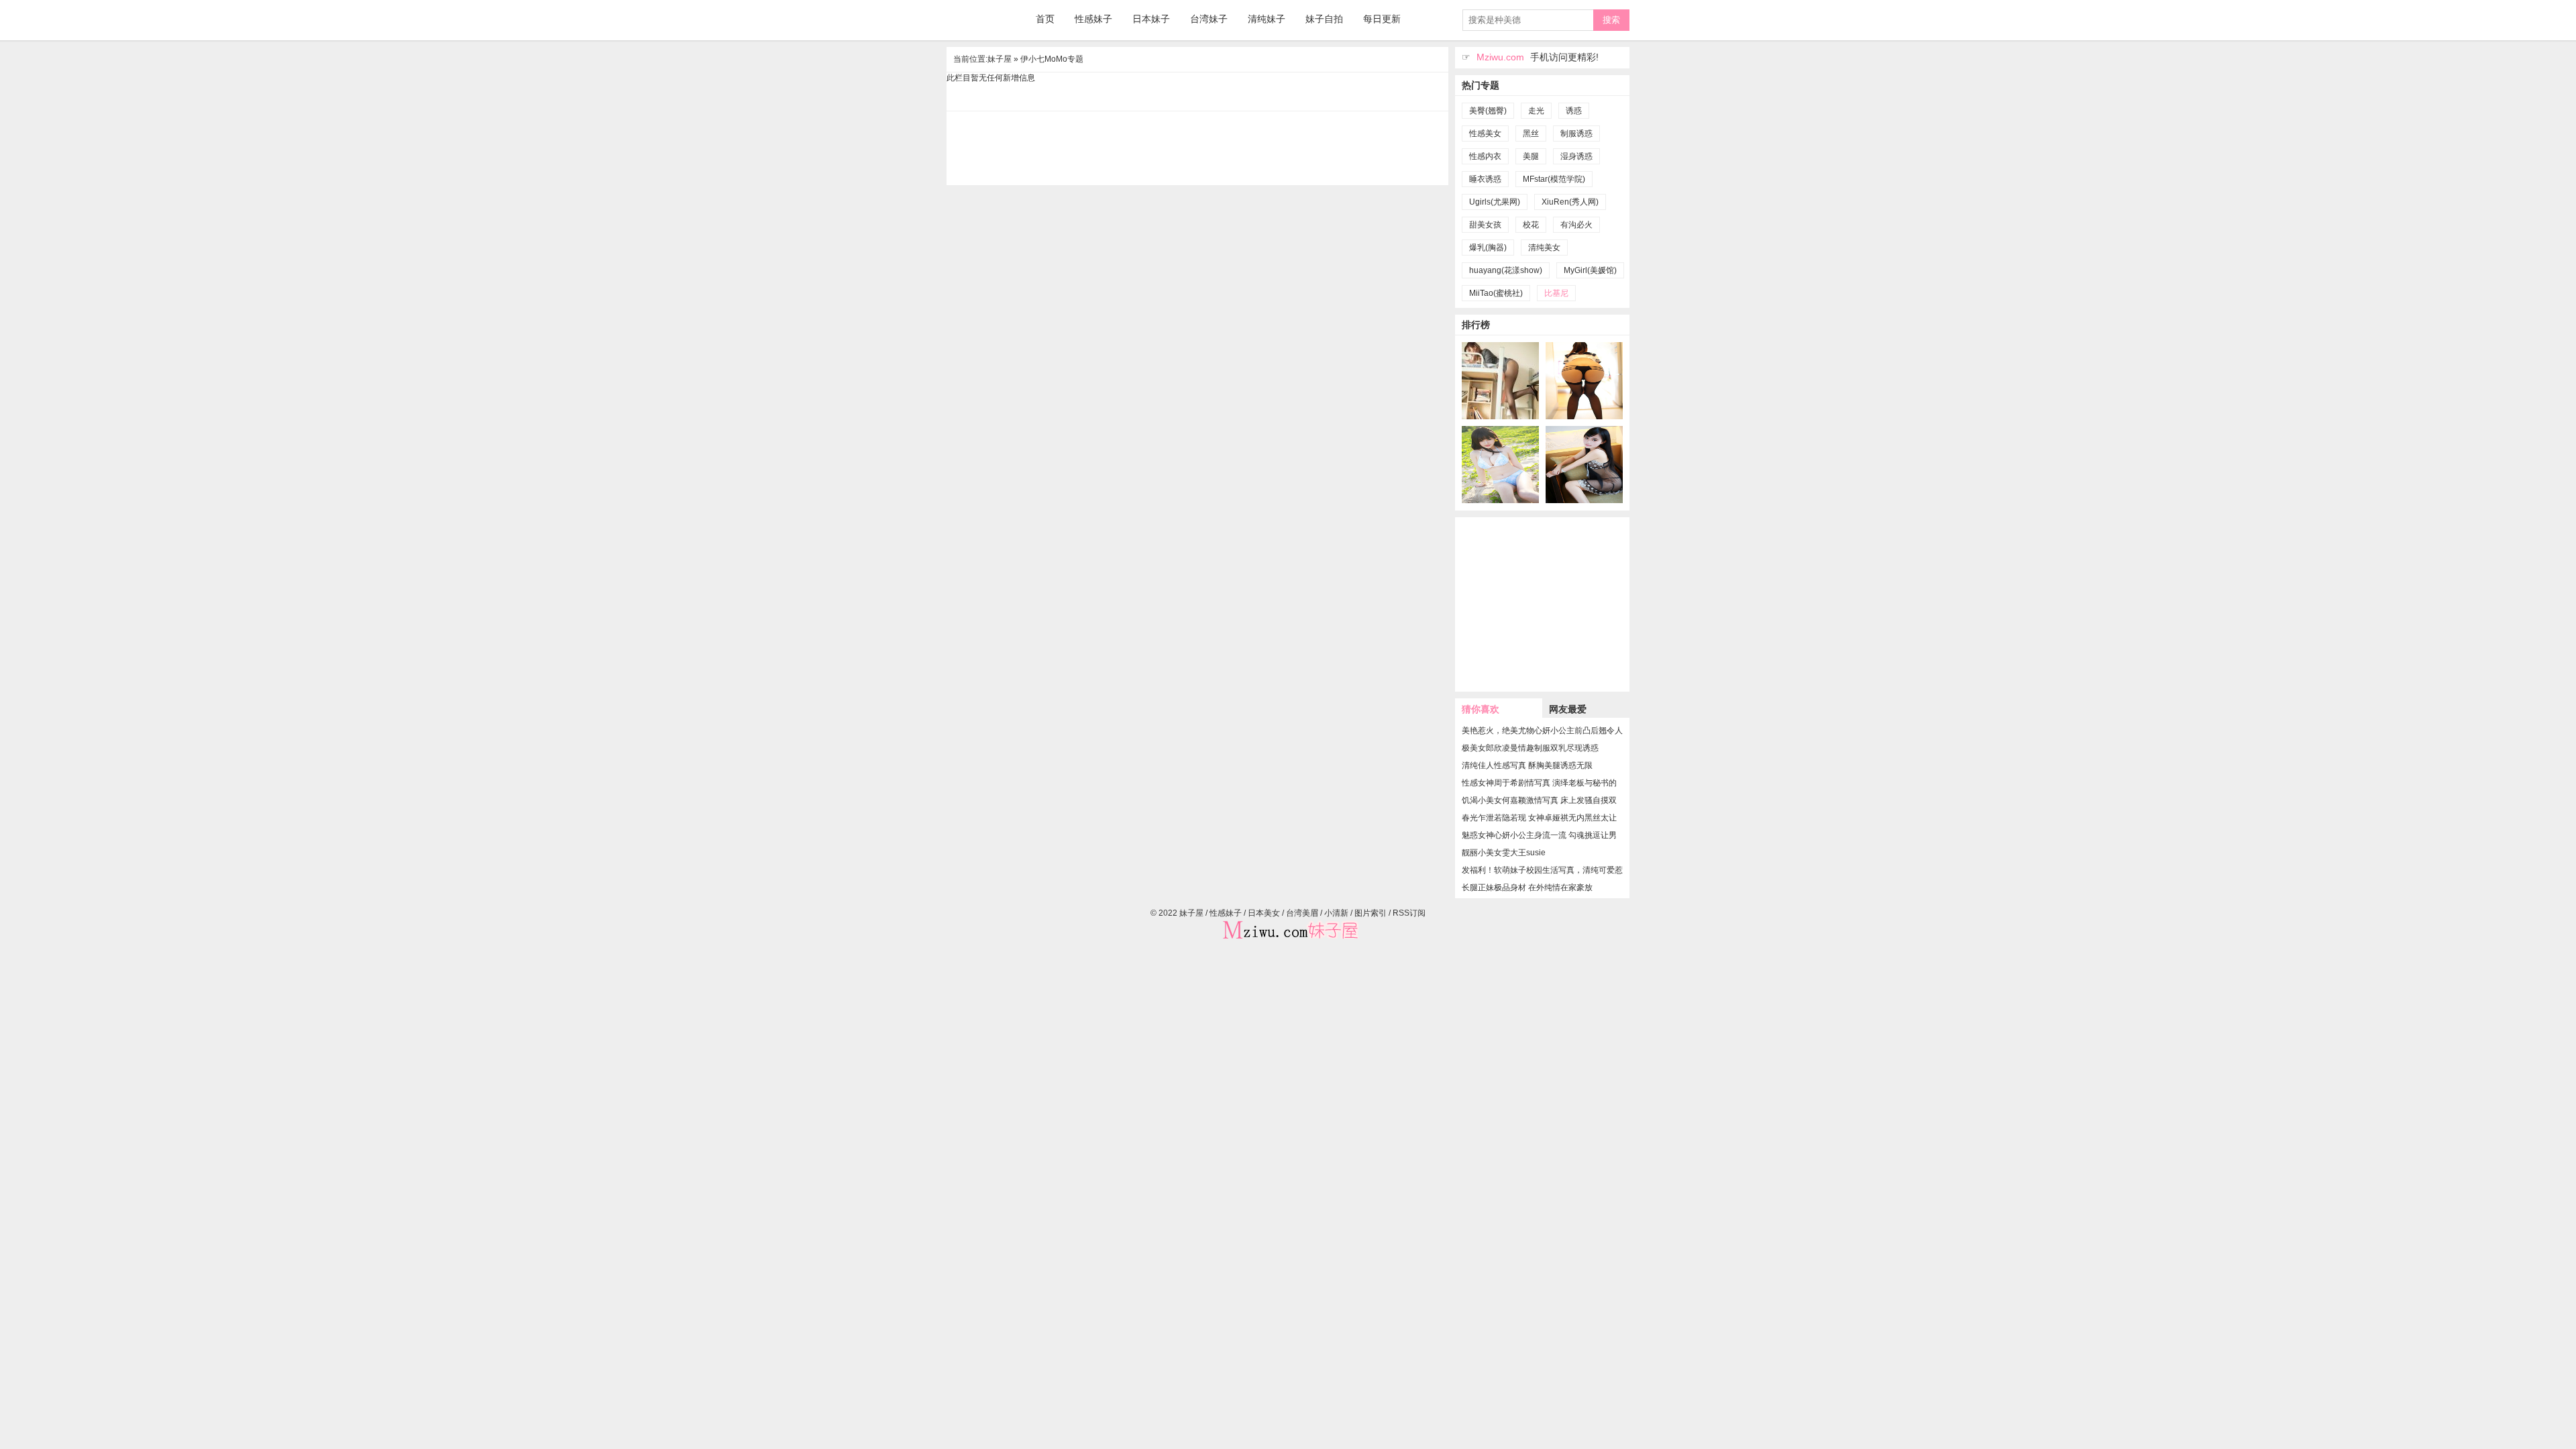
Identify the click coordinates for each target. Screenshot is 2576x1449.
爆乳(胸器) (1488, 248)
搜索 (1611, 20)
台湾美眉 (1302, 913)
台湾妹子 (1209, 19)
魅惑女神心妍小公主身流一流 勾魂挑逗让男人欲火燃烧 (1539, 835)
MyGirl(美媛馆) (1590, 270)
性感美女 (1485, 133)
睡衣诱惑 (1485, 179)
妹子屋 (980, 20)
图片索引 (1371, 913)
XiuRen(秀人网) (1570, 202)
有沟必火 (1576, 225)
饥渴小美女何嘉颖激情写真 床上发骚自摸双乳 (1539, 800)
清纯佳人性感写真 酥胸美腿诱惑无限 (1527, 765)
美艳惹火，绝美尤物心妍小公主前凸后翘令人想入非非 (1542, 731)
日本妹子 (1151, 19)
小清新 (1336, 913)
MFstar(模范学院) (1554, 179)
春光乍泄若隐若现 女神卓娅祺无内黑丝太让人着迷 (1539, 818)
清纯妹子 (1267, 19)
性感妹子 (1093, 19)
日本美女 (1264, 913)
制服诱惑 (1576, 133)
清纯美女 (1544, 248)
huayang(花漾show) (1506, 270)
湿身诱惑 (1576, 156)
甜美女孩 (1485, 225)
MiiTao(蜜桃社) (1496, 293)
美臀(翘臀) (1488, 111)
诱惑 (1574, 111)
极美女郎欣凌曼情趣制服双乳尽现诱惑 (1530, 748)
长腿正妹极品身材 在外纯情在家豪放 (1527, 888)
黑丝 (1531, 133)
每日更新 (1382, 19)
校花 (1531, 225)
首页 (1045, 19)
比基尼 (1556, 293)
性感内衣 (1485, 156)
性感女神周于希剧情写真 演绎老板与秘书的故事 (1539, 783)
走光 (1536, 111)
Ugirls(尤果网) (1495, 202)
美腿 (1531, 156)
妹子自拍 (1324, 19)
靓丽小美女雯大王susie (1504, 853)
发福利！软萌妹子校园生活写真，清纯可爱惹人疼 (1542, 870)
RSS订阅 (1409, 913)
